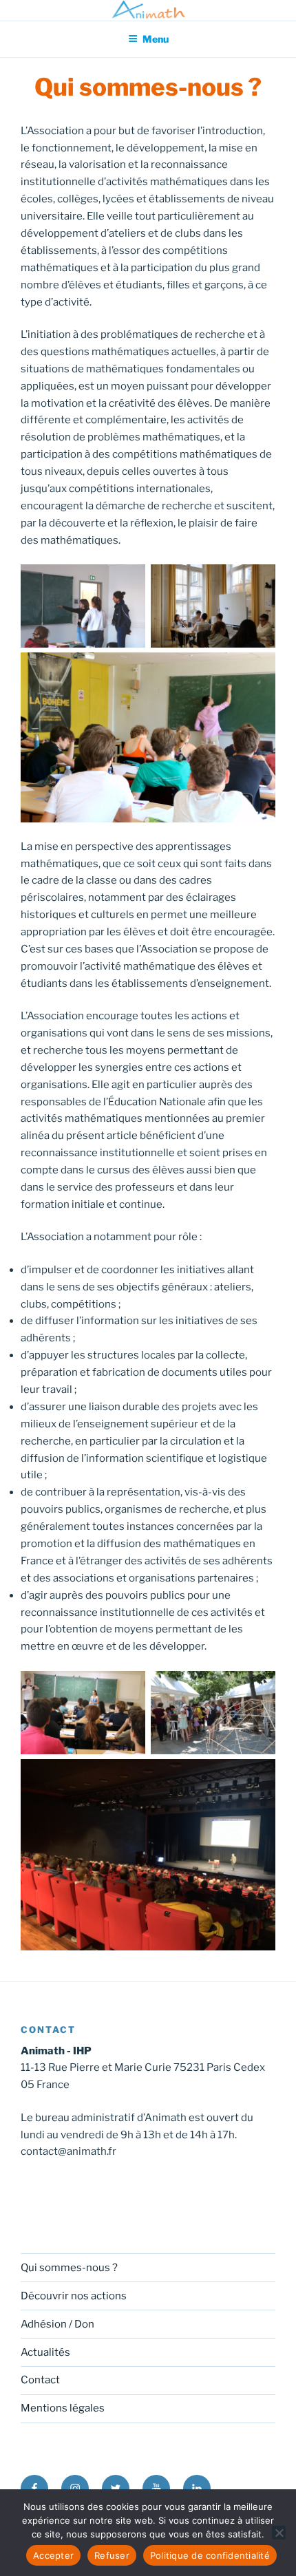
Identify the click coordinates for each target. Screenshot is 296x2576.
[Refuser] (279, 2533)
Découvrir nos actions (74, 2296)
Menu (156, 39)
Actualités (45, 2352)
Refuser (112, 2555)
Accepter (53, 2555)
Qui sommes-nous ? (69, 2268)
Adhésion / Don (57, 2324)
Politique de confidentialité (210, 2555)
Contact (40, 2380)
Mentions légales (63, 2408)
